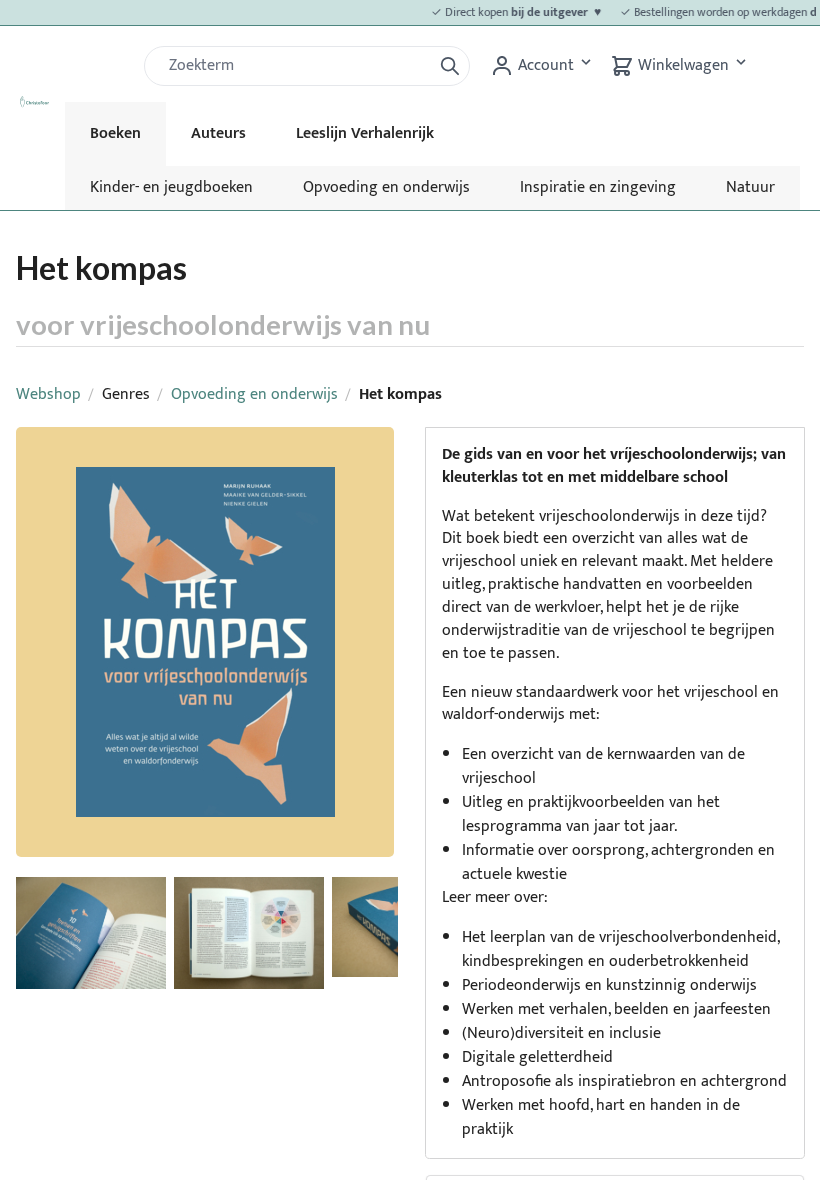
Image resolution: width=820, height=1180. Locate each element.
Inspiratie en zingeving (598, 187)
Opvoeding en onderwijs (386, 187)
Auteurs (218, 133)
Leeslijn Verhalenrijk (365, 133)
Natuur (750, 187)
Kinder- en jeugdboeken (171, 187)
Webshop (48, 394)
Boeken (115, 133)
